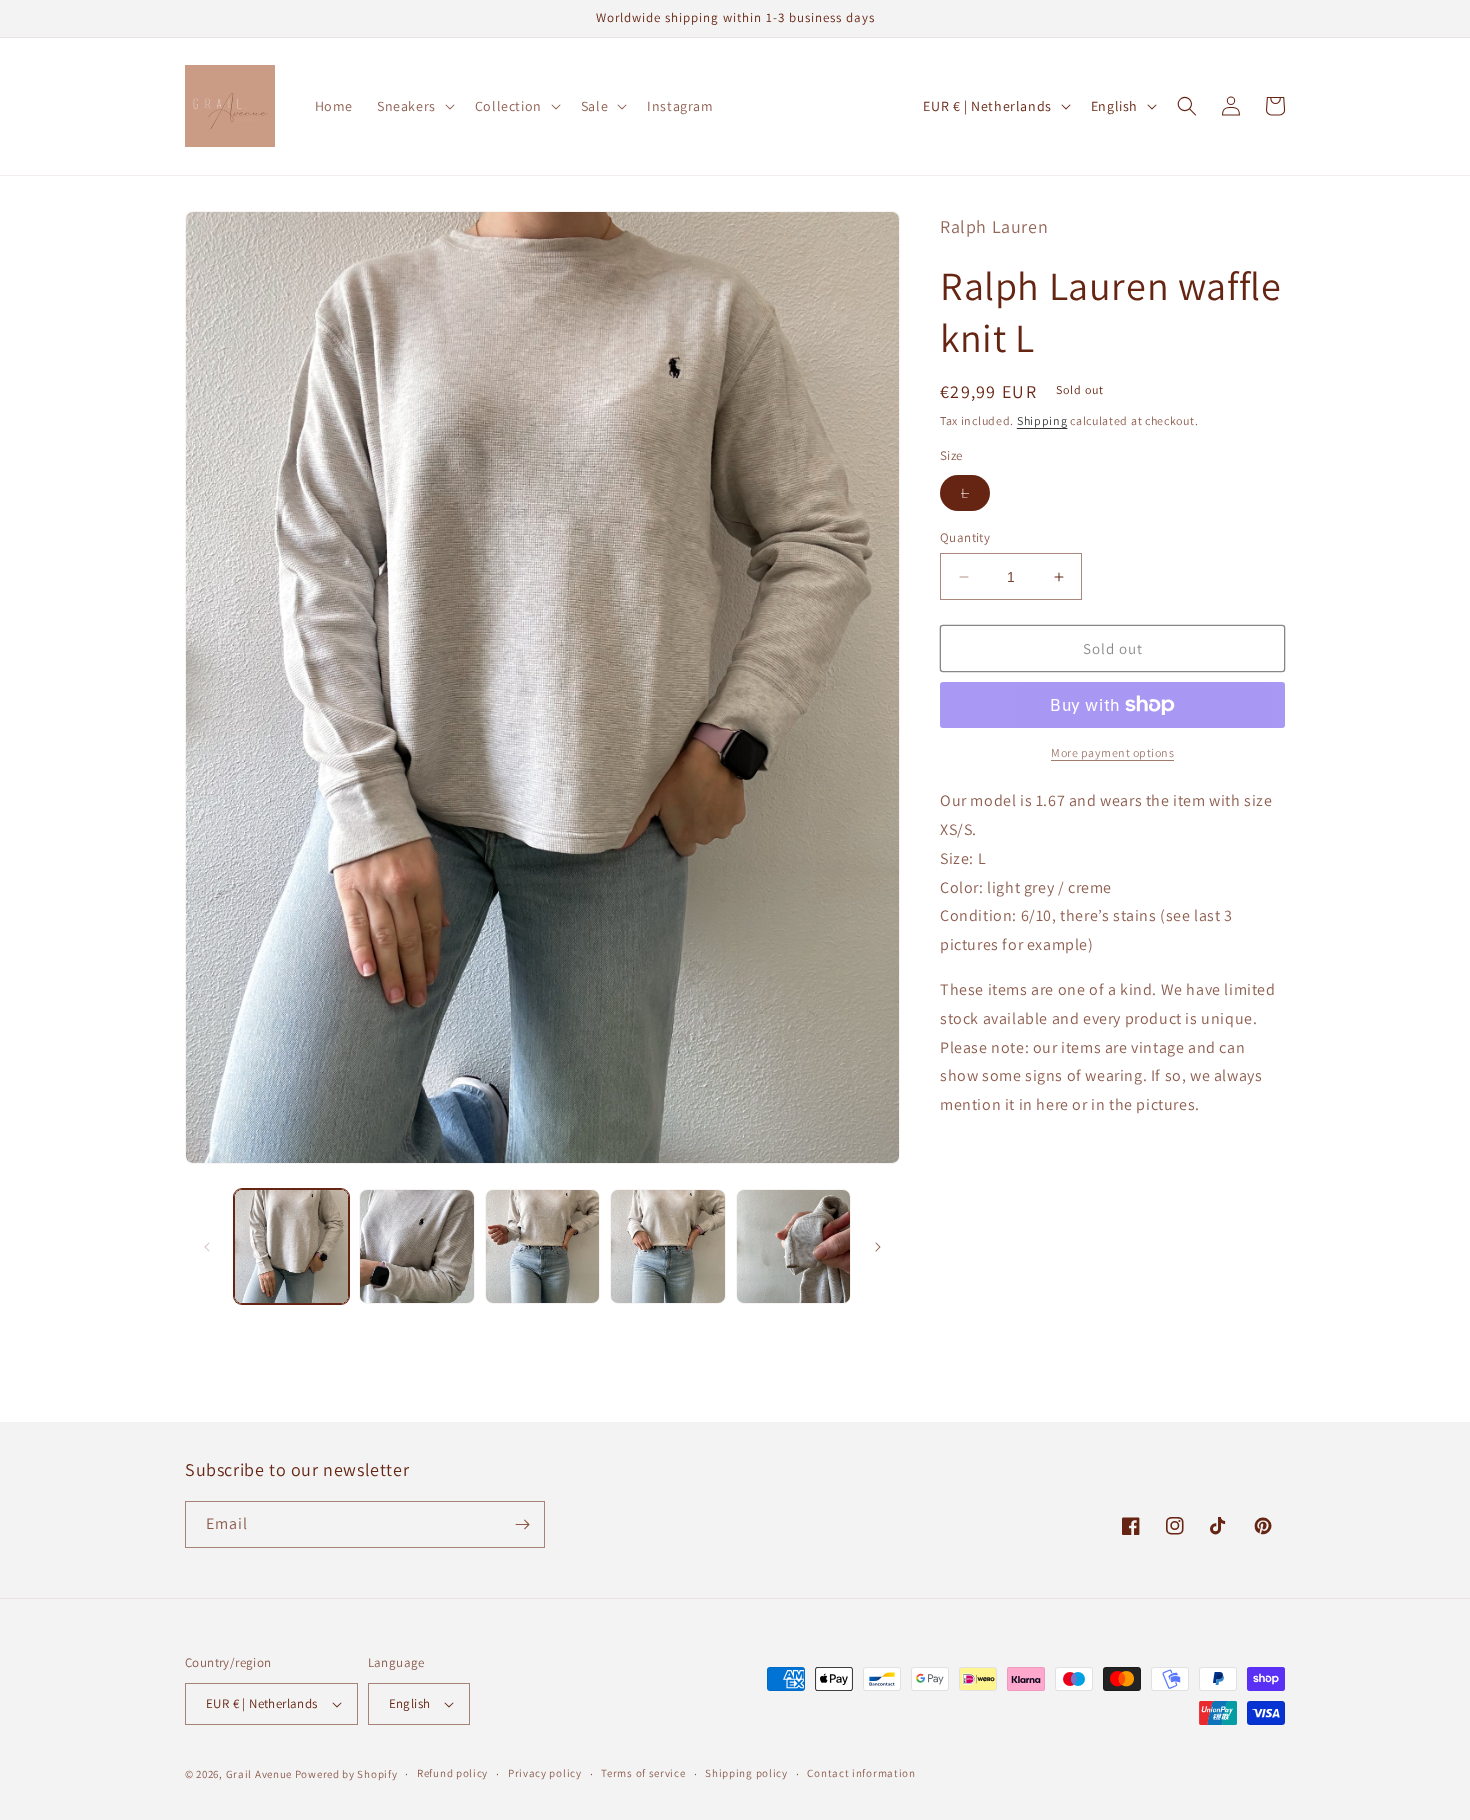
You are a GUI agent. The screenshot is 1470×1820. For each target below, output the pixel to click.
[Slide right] (878, 1247)
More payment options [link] (1112, 752)
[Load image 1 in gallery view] (291, 1246)
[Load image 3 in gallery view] (542, 1246)
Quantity (965, 537)
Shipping (1042, 420)
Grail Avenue (259, 1774)
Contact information (861, 1773)
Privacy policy (545, 1773)
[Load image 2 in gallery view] (416, 1246)
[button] (414, 106)
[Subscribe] (522, 1524)
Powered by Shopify (346, 1774)
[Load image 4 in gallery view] (667, 1246)
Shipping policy (746, 1773)
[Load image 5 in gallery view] (793, 1246)
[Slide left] (207, 1247)
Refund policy (452, 1773)
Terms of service (643, 1773)
